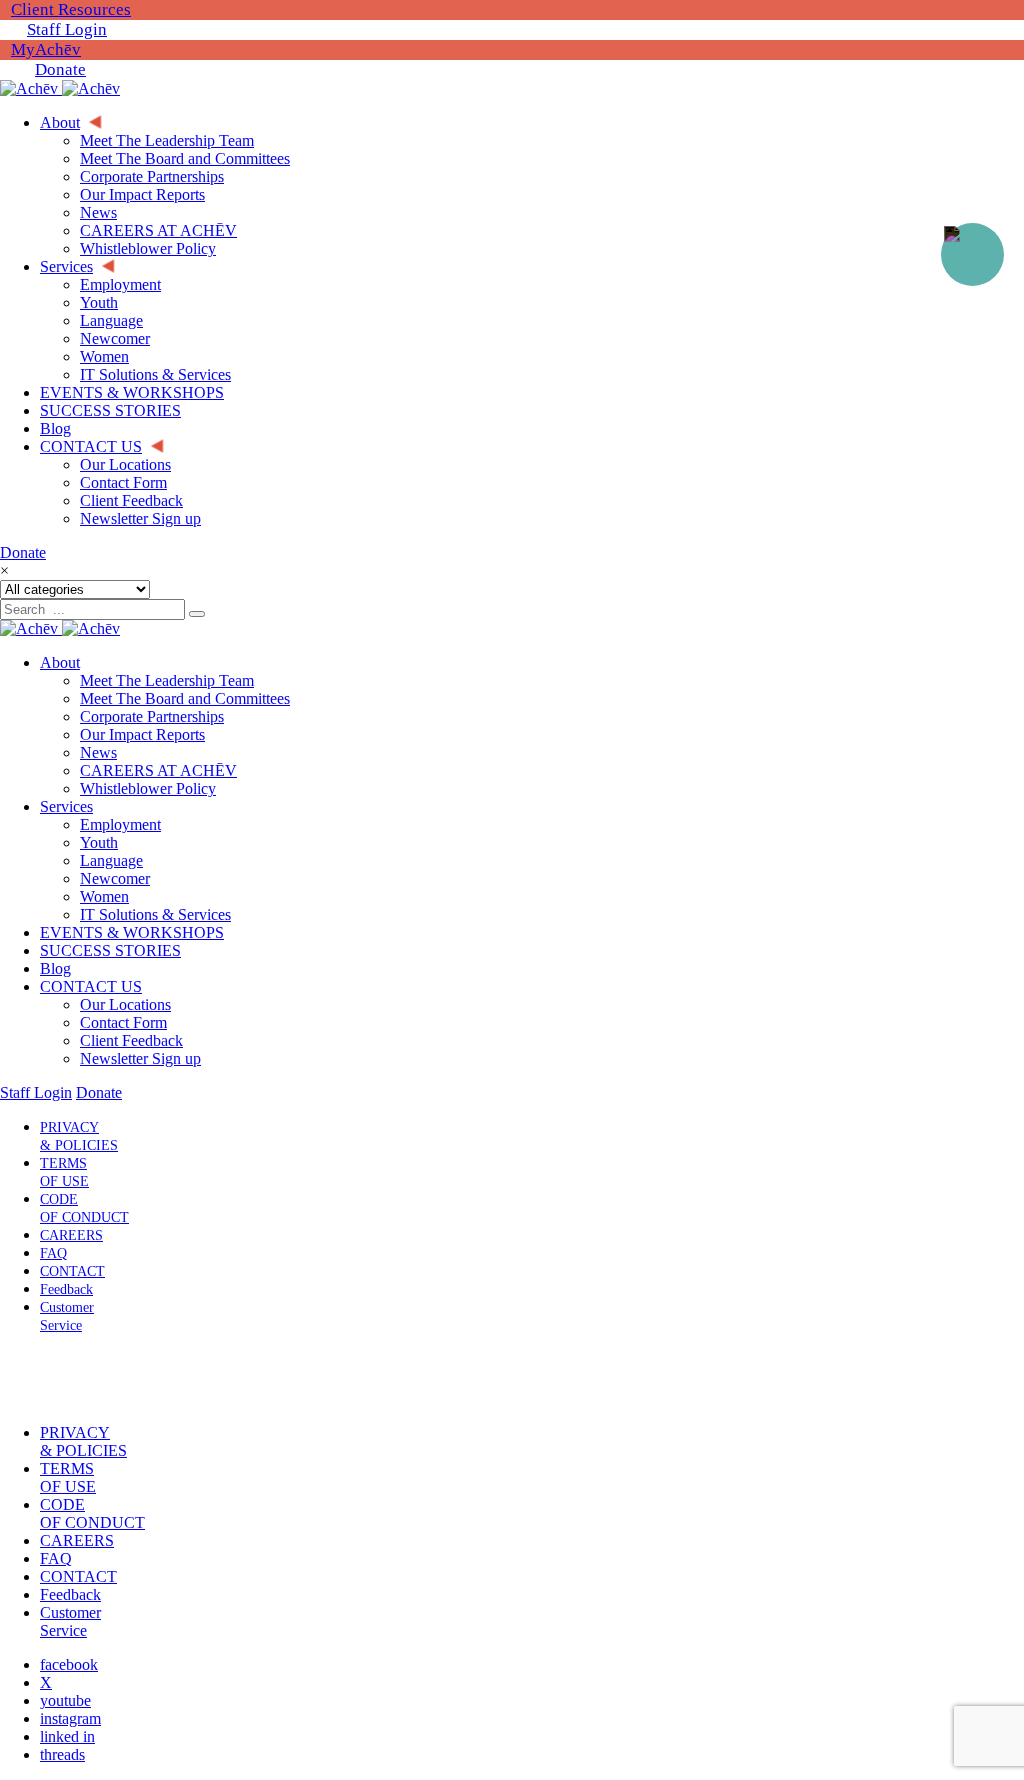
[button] (63, 1379)
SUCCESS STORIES (110, 950)
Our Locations (125, 1004)
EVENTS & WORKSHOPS (132, 932)
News (98, 752)
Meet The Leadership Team (167, 680)
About (60, 662)
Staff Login (67, 29)
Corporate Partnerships (152, 716)
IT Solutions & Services (155, 914)
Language (111, 860)
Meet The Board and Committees (185, 698)
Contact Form (123, 1022)
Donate (60, 69)
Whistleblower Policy (148, 788)
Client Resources (71, 9)
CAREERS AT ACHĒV (158, 770)
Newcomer (115, 878)
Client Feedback (131, 1040)
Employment (120, 824)
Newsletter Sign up (140, 1058)
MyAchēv (46, 49)
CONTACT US (91, 986)
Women (104, 896)
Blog (55, 968)
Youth (99, 842)
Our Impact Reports (142, 734)
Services (66, 806)
